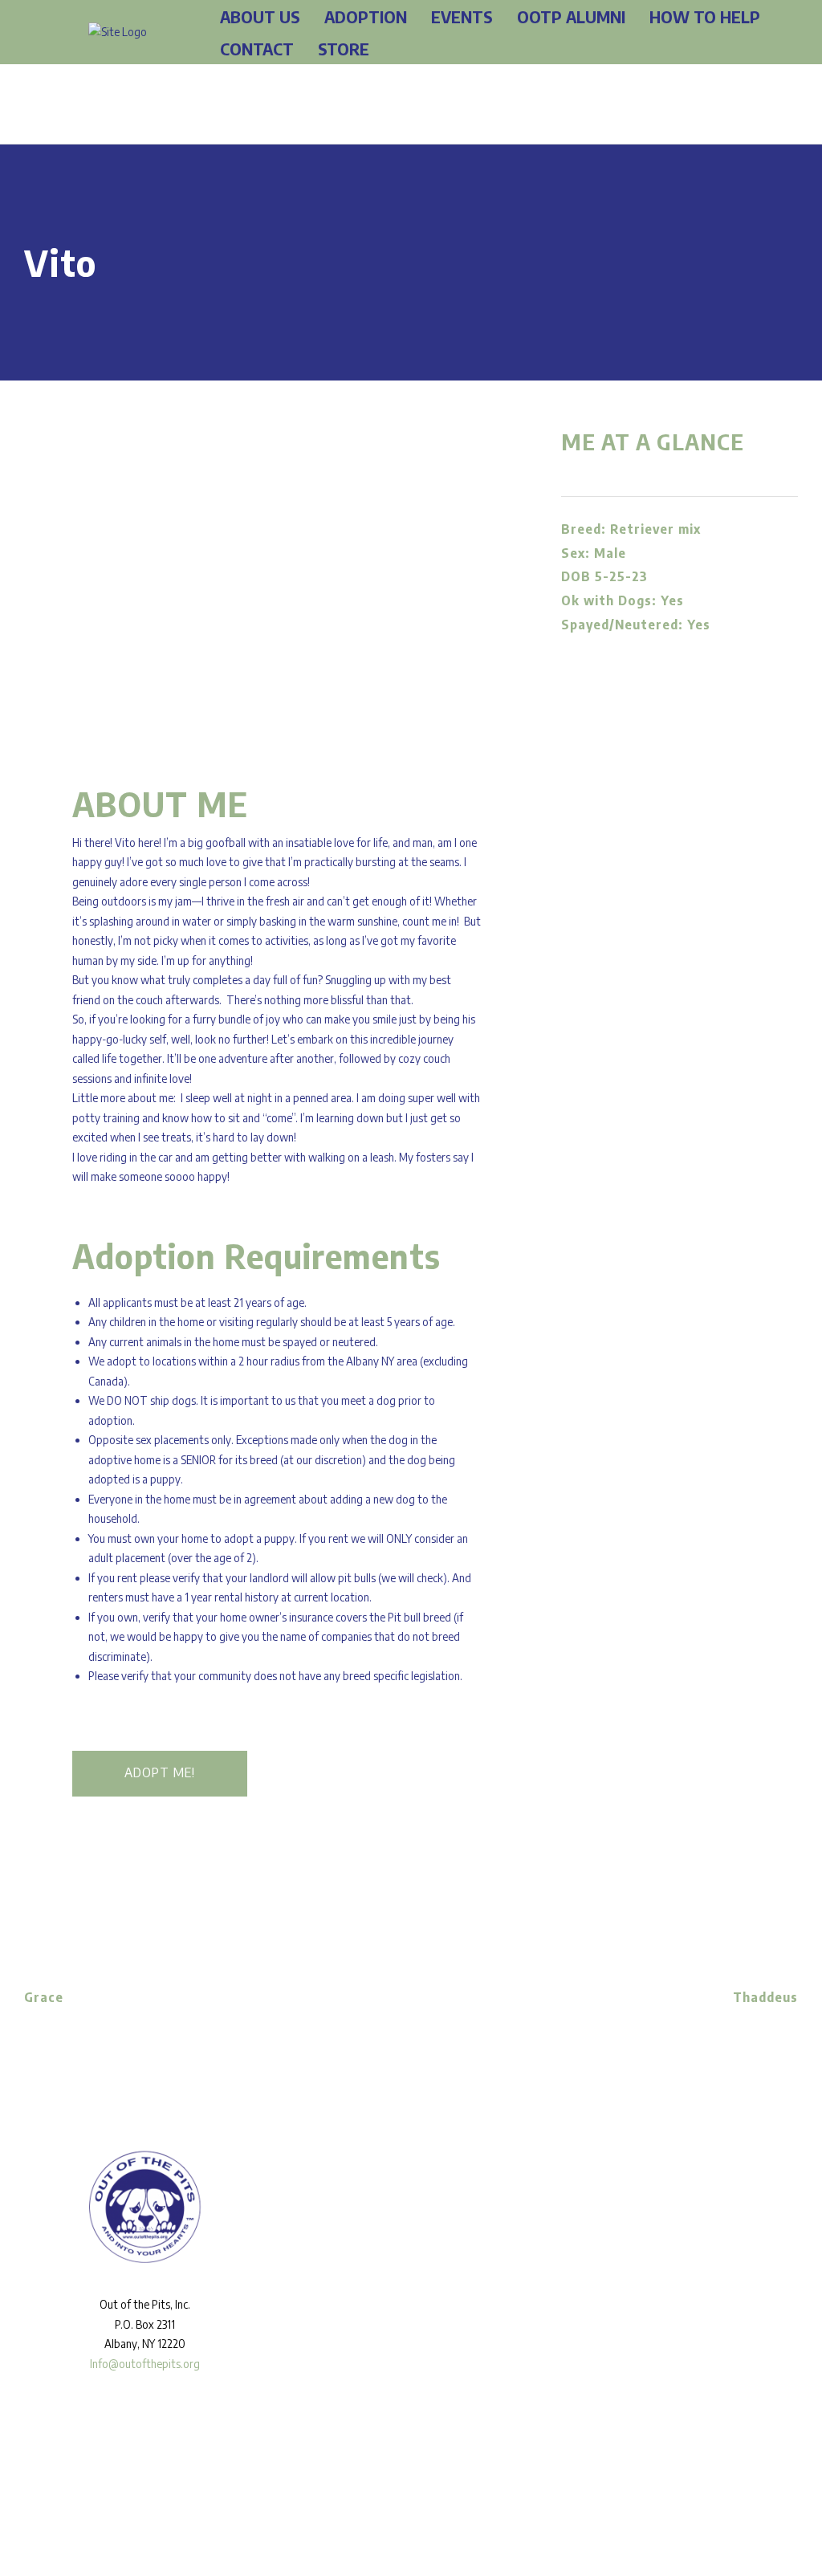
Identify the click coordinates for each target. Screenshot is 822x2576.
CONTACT (257, 49)
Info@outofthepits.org (145, 2364)
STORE (344, 49)
